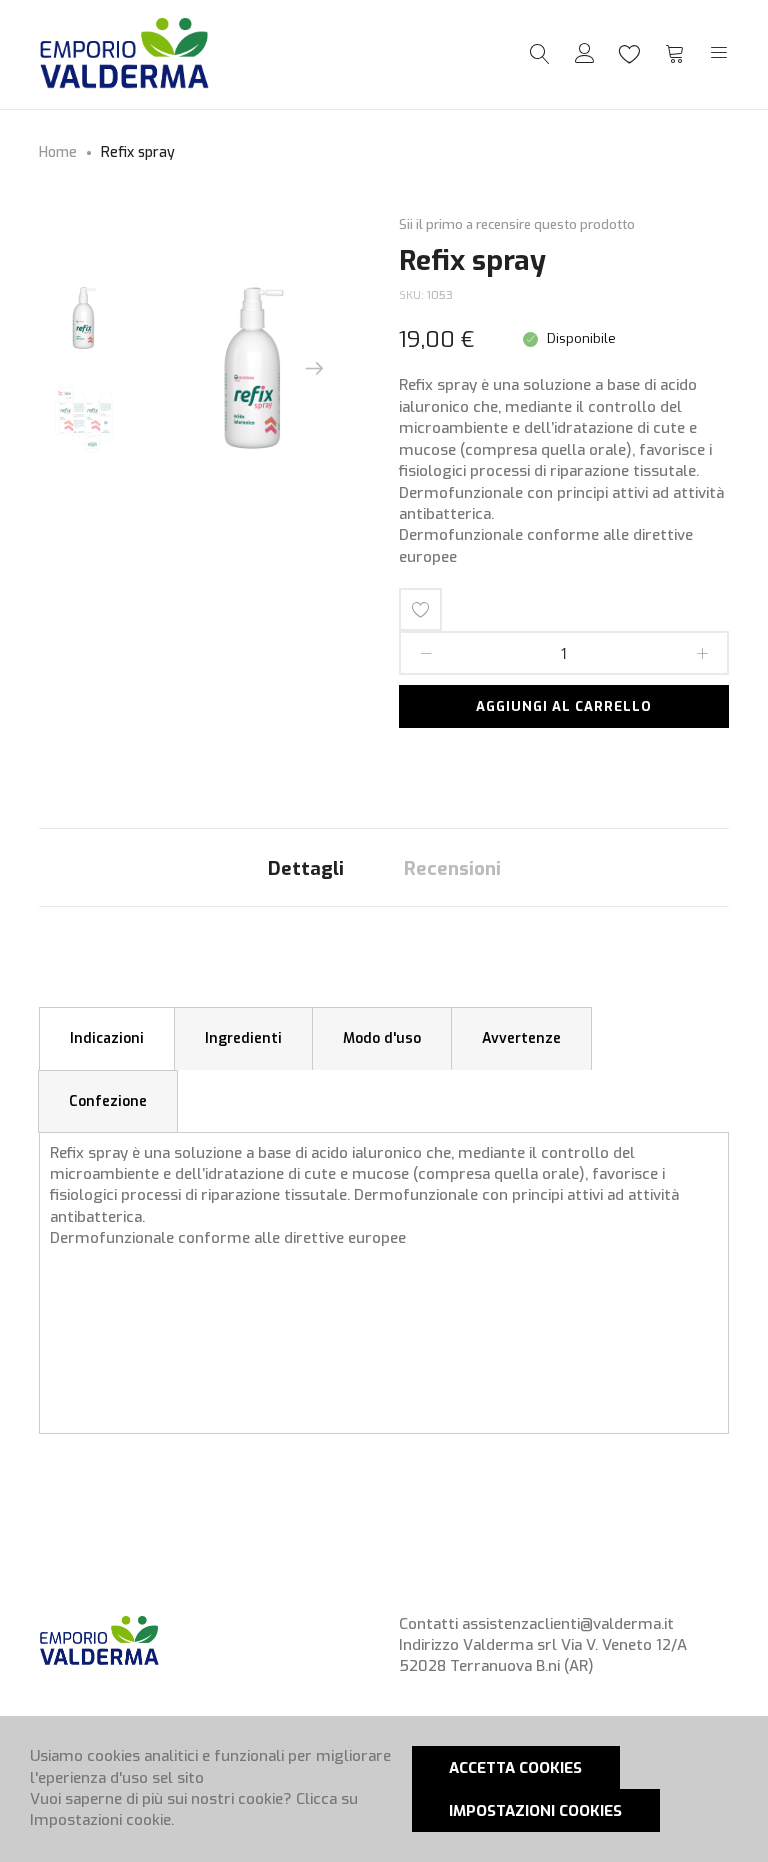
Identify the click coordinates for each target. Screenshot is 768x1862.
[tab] (306, 867)
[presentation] (314, 368)
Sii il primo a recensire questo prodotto (517, 224)
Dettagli (306, 868)
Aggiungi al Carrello (564, 706)
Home (58, 152)
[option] (84, 318)
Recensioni (452, 868)
